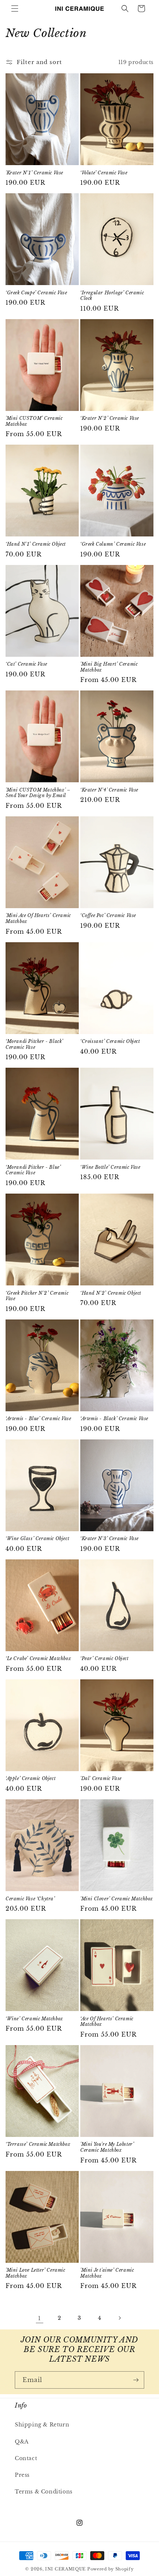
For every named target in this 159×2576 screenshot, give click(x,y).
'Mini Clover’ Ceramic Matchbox (117, 1899)
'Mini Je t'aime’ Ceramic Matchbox (107, 2273)
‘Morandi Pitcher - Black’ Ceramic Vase (34, 1044)
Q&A (22, 2442)
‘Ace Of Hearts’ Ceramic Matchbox (107, 2022)
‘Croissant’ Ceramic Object (110, 1041)
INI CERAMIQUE (65, 2569)
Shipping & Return (42, 2425)
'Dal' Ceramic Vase (101, 1778)
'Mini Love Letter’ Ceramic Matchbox (35, 2273)
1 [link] (40, 2318)
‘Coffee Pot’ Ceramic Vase (108, 915)
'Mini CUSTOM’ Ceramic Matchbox (34, 421)
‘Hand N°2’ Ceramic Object (111, 1293)
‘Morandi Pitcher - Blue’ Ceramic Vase (33, 1170)
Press (22, 2475)
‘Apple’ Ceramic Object (31, 1778)
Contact (26, 2458)
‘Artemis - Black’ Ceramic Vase (114, 1419)
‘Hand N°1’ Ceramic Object (36, 544)
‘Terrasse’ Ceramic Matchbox (38, 2144)
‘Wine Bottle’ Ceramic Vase (110, 1167)
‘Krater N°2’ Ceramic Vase (110, 418)
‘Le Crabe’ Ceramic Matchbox (38, 1658)
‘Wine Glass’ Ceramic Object (37, 1538)
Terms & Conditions (44, 2492)
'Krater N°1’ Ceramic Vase (34, 173)
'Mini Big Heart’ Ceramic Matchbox (109, 667)
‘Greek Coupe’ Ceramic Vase (36, 293)
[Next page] (119, 2318)
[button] (15, 9)
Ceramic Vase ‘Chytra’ (30, 1899)
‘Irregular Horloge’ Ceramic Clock (112, 296)
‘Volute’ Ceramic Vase (104, 173)
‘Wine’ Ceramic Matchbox (34, 2019)
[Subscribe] (136, 2380)
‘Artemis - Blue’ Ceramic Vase (38, 1419)
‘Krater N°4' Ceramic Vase (109, 790)
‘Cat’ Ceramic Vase (26, 664)
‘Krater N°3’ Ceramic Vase (109, 1538)
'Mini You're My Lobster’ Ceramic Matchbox (107, 2147)
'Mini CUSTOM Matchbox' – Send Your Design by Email (38, 793)
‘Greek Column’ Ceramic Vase (113, 544)
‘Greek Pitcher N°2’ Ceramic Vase (37, 1296)
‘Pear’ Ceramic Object (104, 1658)
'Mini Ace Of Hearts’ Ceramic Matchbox (38, 918)
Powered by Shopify (111, 2569)
